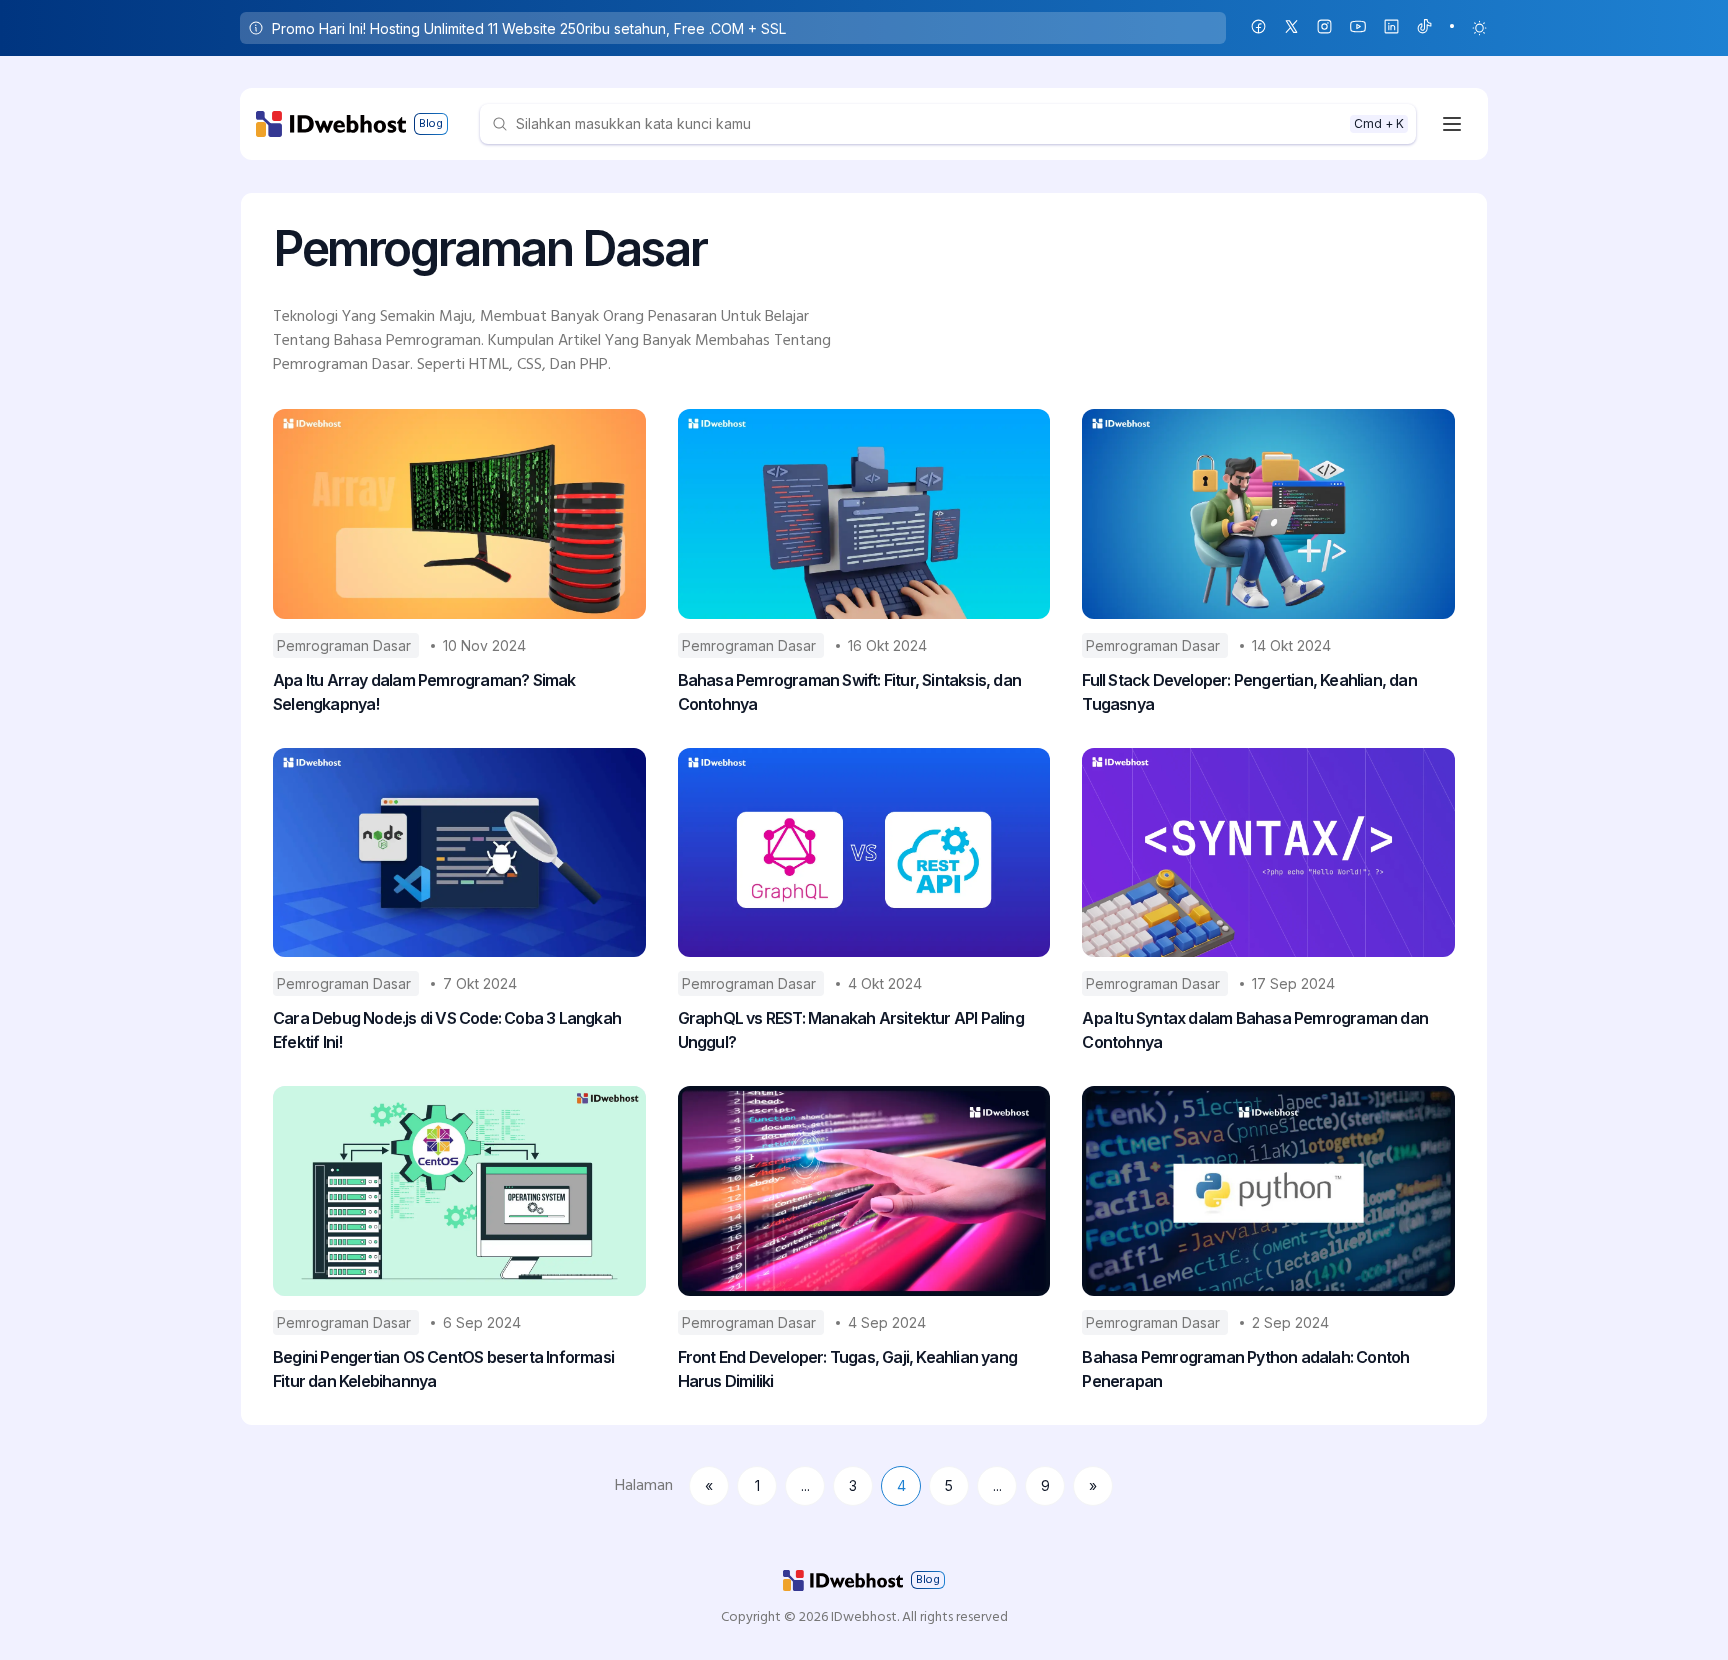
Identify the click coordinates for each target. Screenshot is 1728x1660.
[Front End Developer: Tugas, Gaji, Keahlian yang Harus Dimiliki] (864, 1191)
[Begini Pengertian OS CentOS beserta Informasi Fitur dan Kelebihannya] (459, 1191)
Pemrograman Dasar (346, 645)
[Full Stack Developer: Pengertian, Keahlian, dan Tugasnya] (1268, 514)
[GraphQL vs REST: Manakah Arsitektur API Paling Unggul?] (864, 853)
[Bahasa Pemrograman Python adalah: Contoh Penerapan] (1268, 1191)
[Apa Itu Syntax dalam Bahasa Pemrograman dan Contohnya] (1268, 853)
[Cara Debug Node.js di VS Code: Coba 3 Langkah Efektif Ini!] (459, 853)
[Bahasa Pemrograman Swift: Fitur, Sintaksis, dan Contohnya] (864, 514)
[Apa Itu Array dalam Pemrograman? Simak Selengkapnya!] (459, 514)
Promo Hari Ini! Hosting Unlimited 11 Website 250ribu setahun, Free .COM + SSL (529, 28)
